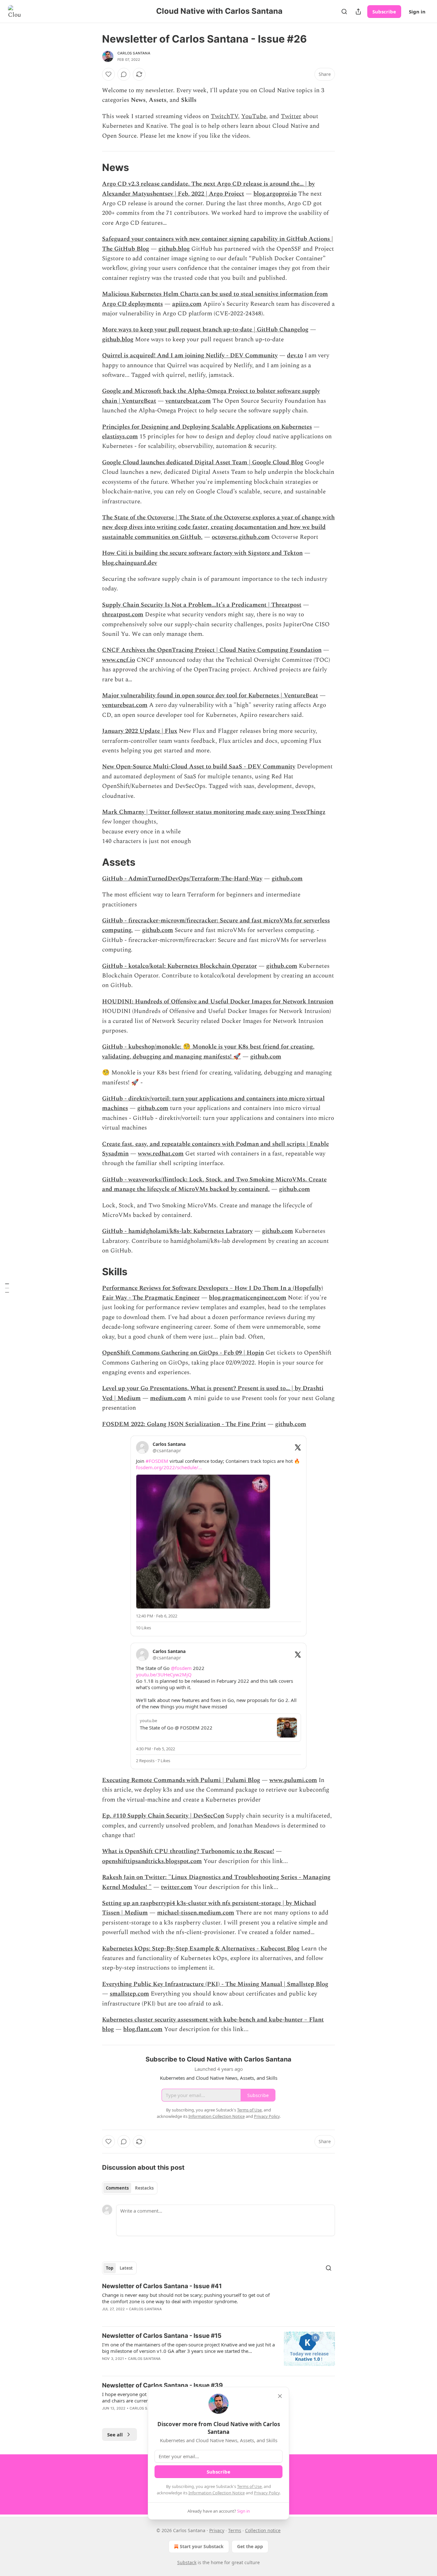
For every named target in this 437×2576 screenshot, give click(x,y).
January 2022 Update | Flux (140, 731)
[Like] (108, 74)
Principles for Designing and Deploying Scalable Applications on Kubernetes (207, 427)
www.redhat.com (161, 1154)
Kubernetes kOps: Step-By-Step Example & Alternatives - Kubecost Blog (201, 1949)
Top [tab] (110, 2268)
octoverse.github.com (241, 537)
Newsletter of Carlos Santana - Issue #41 (162, 2286)
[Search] (344, 12)
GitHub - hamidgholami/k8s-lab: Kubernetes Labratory (177, 1231)
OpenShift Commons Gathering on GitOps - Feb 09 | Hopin (183, 1353)
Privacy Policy (267, 2493)
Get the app (250, 2546)
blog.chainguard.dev (130, 563)
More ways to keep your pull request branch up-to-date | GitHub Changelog (205, 330)
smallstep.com (129, 1994)
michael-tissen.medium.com (196, 1913)
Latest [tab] (126, 2268)
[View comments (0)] (124, 74)
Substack (187, 2562)
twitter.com (177, 1887)
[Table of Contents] (7, 1288)
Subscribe (384, 12)
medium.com (168, 1398)
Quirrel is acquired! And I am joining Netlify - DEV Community (190, 356)
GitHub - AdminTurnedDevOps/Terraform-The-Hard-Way (182, 879)
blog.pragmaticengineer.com (248, 1298)
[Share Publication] (358, 12)
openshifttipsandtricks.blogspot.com (152, 1861)
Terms (235, 2530)
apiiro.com (187, 304)
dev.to (295, 356)
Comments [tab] (117, 2188)
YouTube (254, 116)
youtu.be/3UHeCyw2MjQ (164, 1674)
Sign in (417, 12)
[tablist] (130, 2188)
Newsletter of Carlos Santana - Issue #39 (163, 2385)
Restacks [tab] (144, 2188)
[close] (280, 2396)
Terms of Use (249, 2486)
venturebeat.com (188, 401)
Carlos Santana (134, 53)
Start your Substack (202, 2546)
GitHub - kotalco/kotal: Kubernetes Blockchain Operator (179, 966)
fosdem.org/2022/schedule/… (169, 1467)
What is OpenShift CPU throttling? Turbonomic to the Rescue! (188, 1851)
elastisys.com (120, 437)
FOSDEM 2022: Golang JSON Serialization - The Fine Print (184, 1424)
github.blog (174, 249)
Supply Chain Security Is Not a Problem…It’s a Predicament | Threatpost (202, 605)
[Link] (93, 167)
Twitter (291, 116)
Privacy (217, 2530)
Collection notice (263, 2530)
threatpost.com (123, 615)
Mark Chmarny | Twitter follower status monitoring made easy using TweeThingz (214, 812)
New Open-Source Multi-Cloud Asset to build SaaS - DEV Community (199, 767)
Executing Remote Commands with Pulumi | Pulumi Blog (181, 1780)
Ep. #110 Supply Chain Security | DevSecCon (163, 1816)
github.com (287, 879)
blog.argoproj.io (275, 194)
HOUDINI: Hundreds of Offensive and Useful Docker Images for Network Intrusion (218, 1002)
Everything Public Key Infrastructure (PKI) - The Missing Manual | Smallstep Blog (215, 1984)
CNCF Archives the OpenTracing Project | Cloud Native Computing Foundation (212, 650)
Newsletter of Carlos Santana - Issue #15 (162, 2336)
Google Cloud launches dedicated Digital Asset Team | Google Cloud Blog (203, 462)
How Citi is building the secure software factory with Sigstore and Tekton (202, 553)
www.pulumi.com (293, 1780)
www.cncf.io (119, 660)
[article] (219, 2302)
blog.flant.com (143, 2029)
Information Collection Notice (217, 2493)
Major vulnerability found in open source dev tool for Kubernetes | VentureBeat (210, 696)
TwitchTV (224, 116)
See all (115, 2434)
